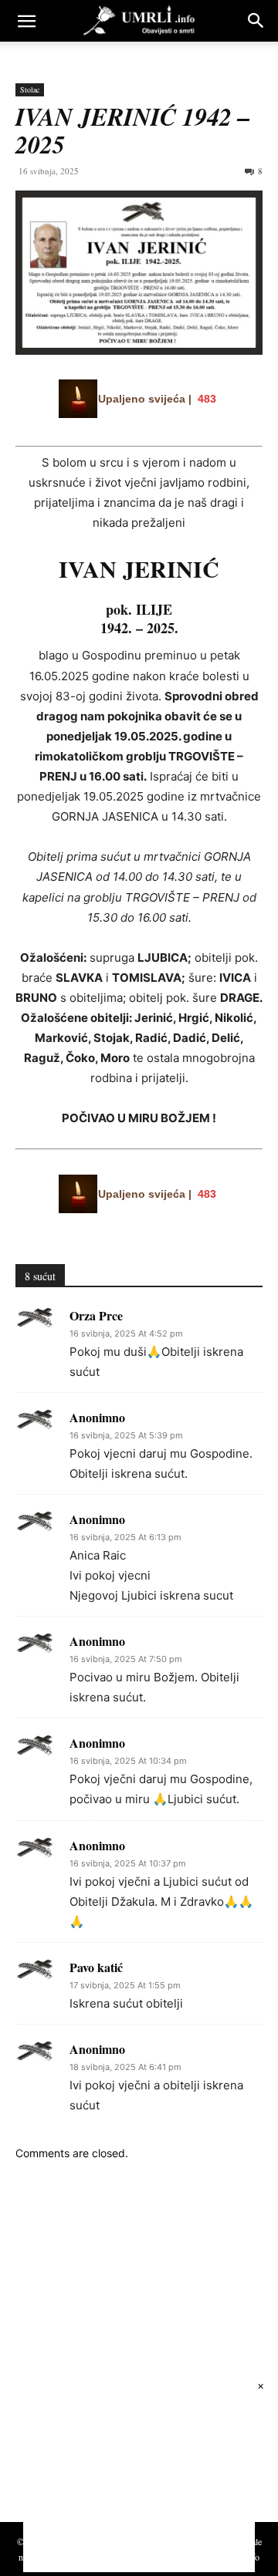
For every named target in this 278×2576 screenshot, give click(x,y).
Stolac (30, 89)
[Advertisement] (131, 2356)
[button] (26, 21)
